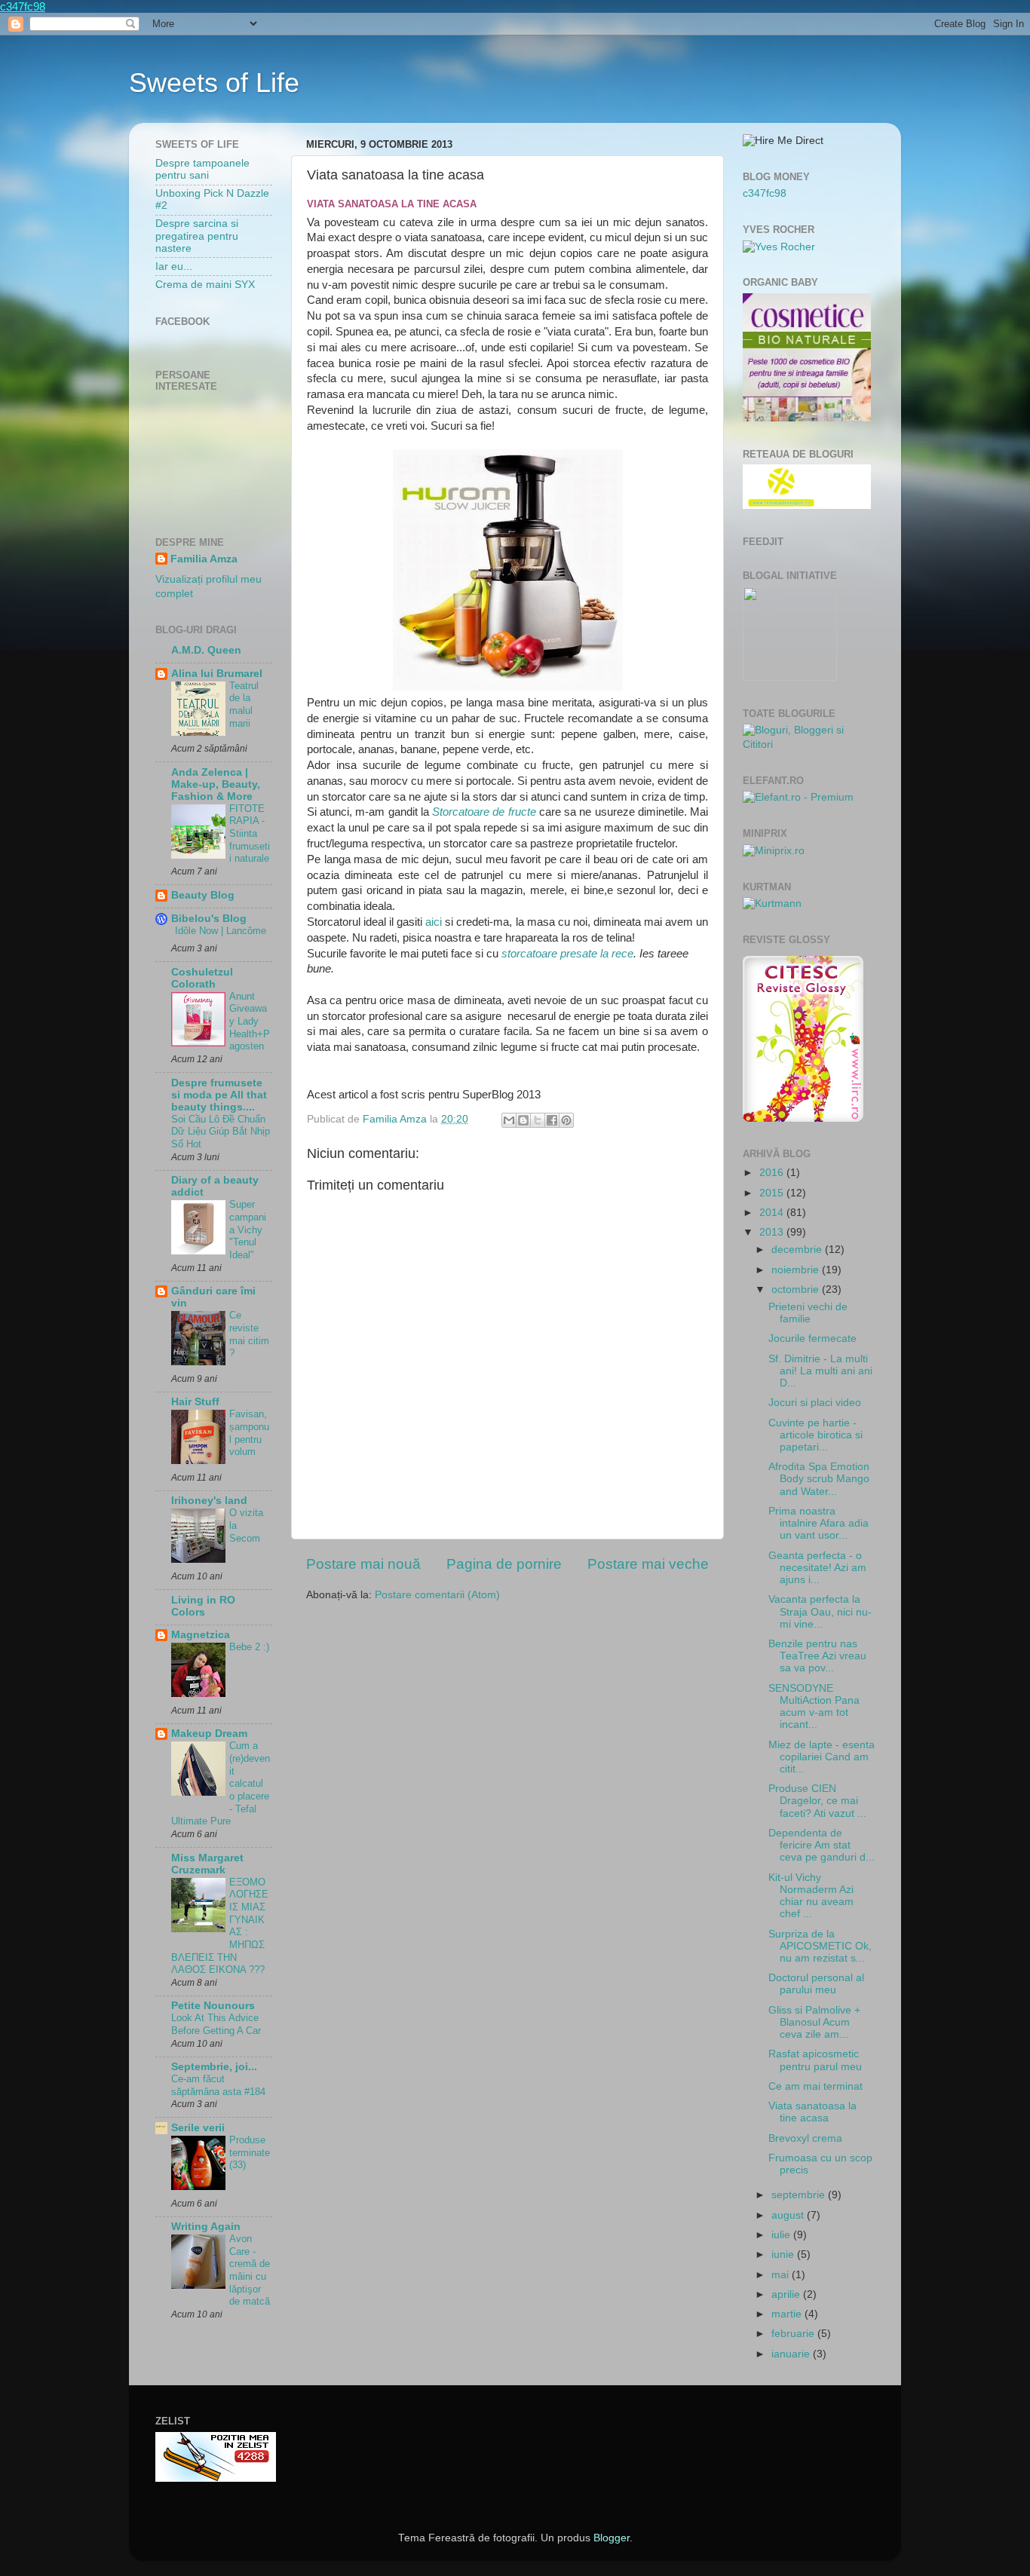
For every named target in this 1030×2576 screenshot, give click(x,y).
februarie (794, 2334)
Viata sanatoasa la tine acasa (812, 2112)
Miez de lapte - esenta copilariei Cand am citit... (822, 1757)
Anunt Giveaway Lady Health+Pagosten (250, 1022)
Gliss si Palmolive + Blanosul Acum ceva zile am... (814, 2022)
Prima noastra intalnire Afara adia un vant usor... (818, 1523)
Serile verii (198, 2128)
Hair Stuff (195, 1402)
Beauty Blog (203, 895)
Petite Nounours (213, 2006)
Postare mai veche (648, 1564)
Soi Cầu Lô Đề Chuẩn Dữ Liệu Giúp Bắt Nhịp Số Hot (221, 1132)
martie (788, 2314)
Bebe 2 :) (249, 1647)
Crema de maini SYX (205, 285)
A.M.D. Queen (206, 650)
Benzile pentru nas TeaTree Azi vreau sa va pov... (817, 1656)
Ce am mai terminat (815, 2086)
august (789, 2215)
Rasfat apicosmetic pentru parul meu (815, 2060)
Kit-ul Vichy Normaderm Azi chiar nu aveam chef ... (811, 1896)
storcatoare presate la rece (567, 954)
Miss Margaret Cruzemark (207, 1864)
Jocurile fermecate (812, 1339)
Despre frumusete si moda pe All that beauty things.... (219, 1095)
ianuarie (792, 2354)
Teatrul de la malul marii (244, 704)
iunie (784, 2254)
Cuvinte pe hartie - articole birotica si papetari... (815, 1435)
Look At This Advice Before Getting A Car (216, 2024)
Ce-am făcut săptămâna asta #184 (218, 2085)
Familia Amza (204, 559)
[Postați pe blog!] (523, 1120)
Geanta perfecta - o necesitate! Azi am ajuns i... (817, 1568)
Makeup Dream (209, 1734)
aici (435, 922)
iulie (782, 2235)
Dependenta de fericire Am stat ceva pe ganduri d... (822, 1845)
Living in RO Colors (203, 1606)
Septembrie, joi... (214, 2067)
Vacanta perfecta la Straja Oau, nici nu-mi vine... (820, 1611)
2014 (773, 1213)
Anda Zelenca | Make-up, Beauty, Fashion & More (216, 784)
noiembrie (797, 1270)
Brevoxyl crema (805, 2138)
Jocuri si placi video (815, 1403)
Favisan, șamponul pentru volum (249, 1433)
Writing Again (206, 2227)
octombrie (797, 1290)
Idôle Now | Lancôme (221, 931)
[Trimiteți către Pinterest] (566, 1120)
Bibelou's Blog (209, 919)
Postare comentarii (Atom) (437, 1595)
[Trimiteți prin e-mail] (509, 1120)
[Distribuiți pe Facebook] (552, 1120)
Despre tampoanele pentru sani (202, 169)
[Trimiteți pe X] (538, 1120)
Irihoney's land (209, 1501)
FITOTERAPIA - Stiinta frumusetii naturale (250, 834)
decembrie (798, 1250)
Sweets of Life (214, 83)
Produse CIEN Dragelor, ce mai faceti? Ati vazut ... (817, 1801)
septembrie (800, 2195)
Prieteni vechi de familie (808, 1313)
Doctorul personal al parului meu (816, 1984)
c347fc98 (23, 6)
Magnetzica (201, 1635)
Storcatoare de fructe (484, 812)
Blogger (612, 2538)
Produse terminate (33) (250, 2152)
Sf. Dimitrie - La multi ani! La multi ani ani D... (820, 1371)
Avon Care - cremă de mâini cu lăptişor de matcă (250, 2270)
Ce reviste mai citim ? (249, 1334)
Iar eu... (174, 266)
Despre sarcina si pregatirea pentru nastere (197, 236)
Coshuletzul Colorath (202, 978)
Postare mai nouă (363, 1564)
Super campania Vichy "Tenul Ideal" (248, 1230)
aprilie (787, 2294)
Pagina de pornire (504, 1564)
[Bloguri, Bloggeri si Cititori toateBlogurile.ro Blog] (809, 744)
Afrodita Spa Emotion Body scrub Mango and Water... (819, 1479)
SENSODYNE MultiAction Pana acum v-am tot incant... (814, 1707)
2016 (773, 1173)
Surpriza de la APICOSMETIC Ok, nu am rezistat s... (820, 1946)
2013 (773, 1232)
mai (782, 2275)
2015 (773, 1193)
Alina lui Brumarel (217, 674)
